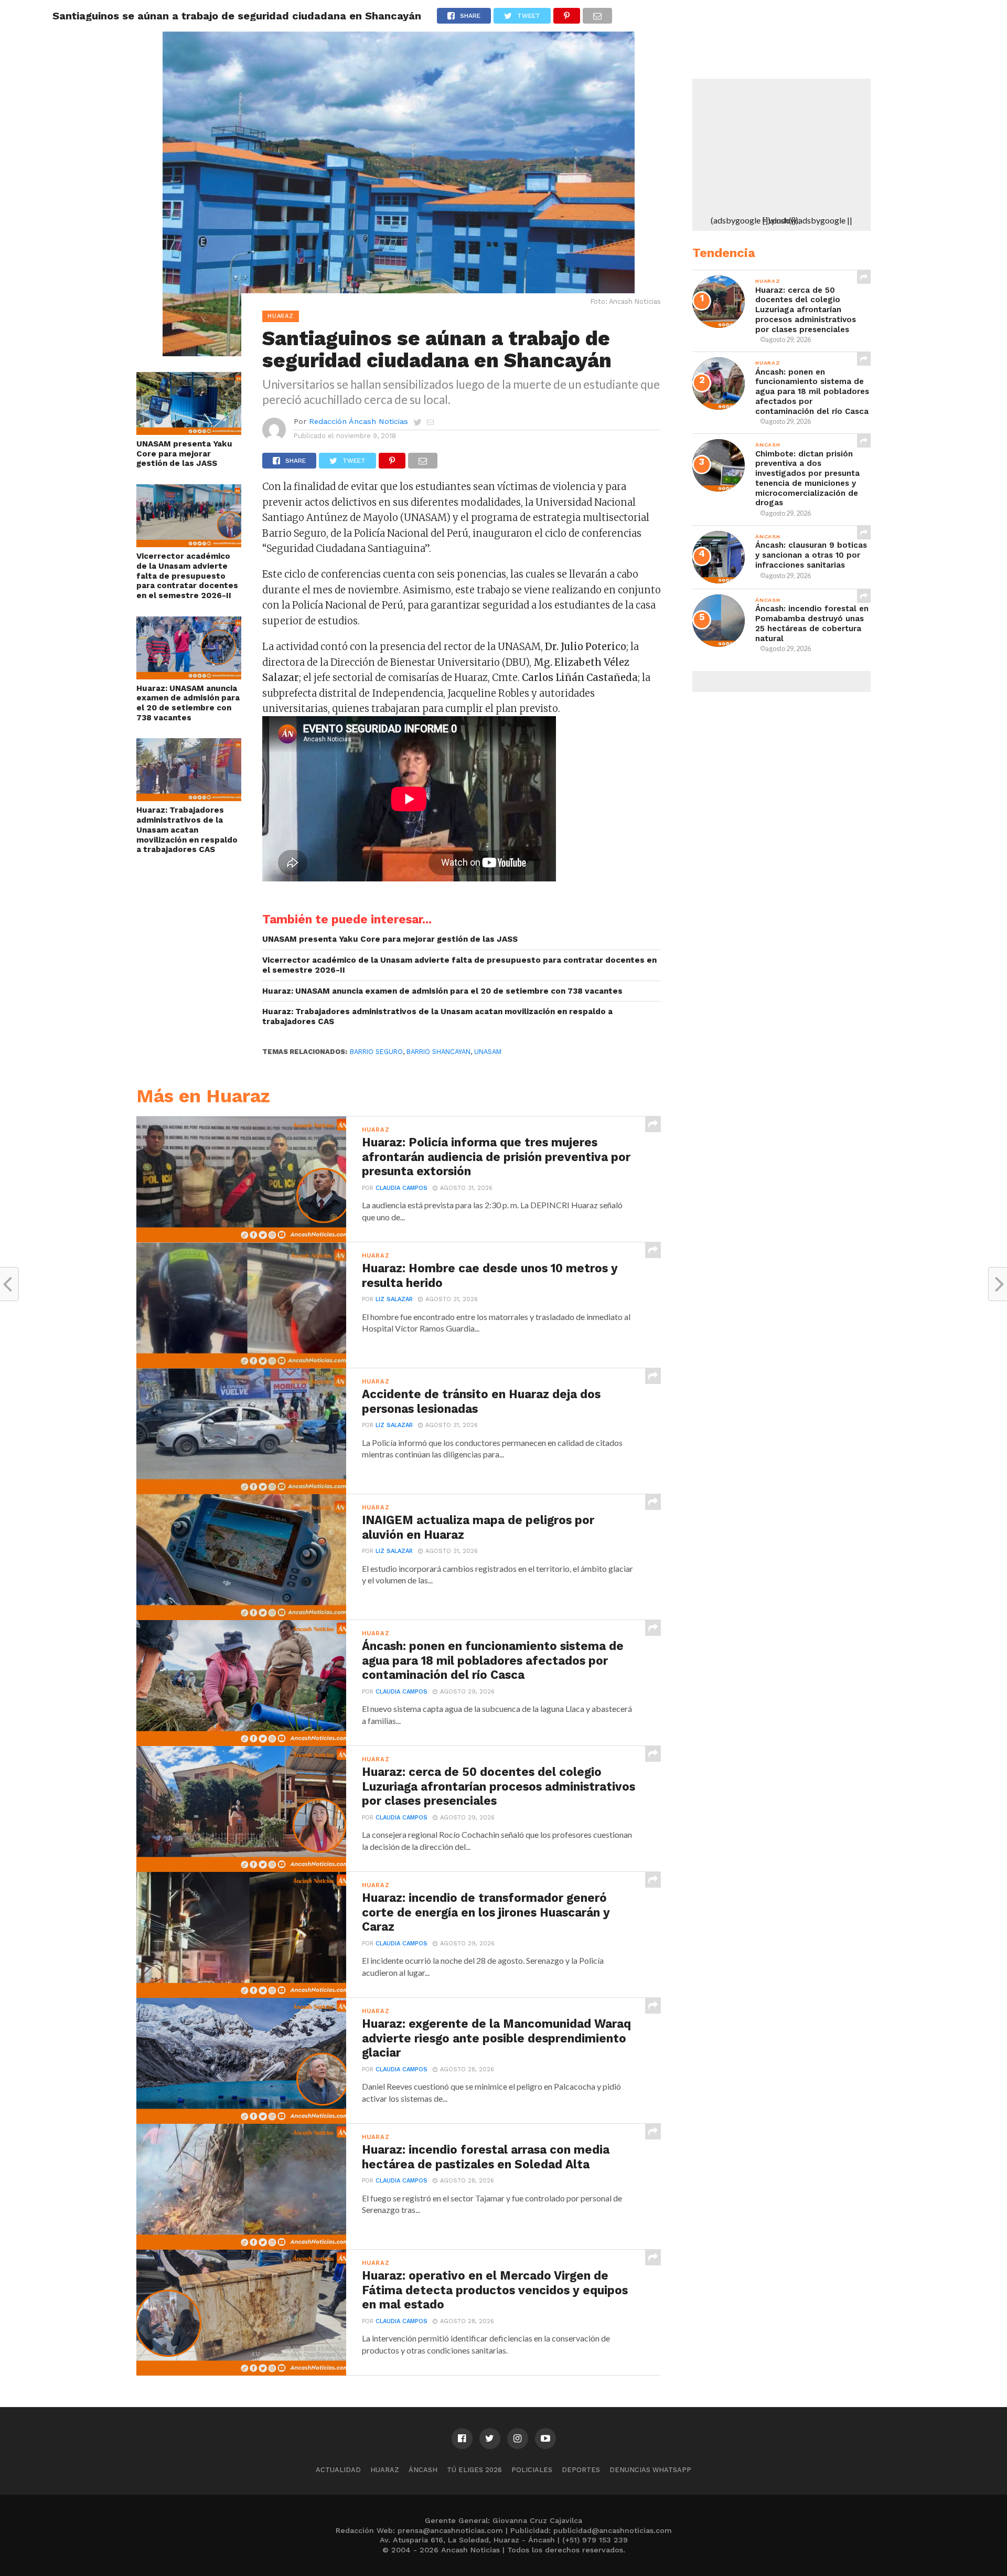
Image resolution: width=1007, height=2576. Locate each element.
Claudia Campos (401, 1188)
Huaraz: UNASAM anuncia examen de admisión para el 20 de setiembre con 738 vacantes (188, 703)
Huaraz (385, 2470)
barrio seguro (376, 1052)
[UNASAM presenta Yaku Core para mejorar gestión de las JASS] (189, 432)
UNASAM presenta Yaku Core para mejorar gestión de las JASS (184, 454)
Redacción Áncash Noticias (358, 421)
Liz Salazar (394, 1299)
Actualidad (338, 2470)
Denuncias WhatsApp (650, 2470)
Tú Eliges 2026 (474, 2470)
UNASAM (488, 1052)
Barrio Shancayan (438, 1052)
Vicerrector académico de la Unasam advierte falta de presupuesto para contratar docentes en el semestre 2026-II (187, 576)
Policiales (532, 2470)
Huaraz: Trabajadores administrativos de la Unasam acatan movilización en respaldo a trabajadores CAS (187, 830)
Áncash (423, 2470)
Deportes (581, 2470)
